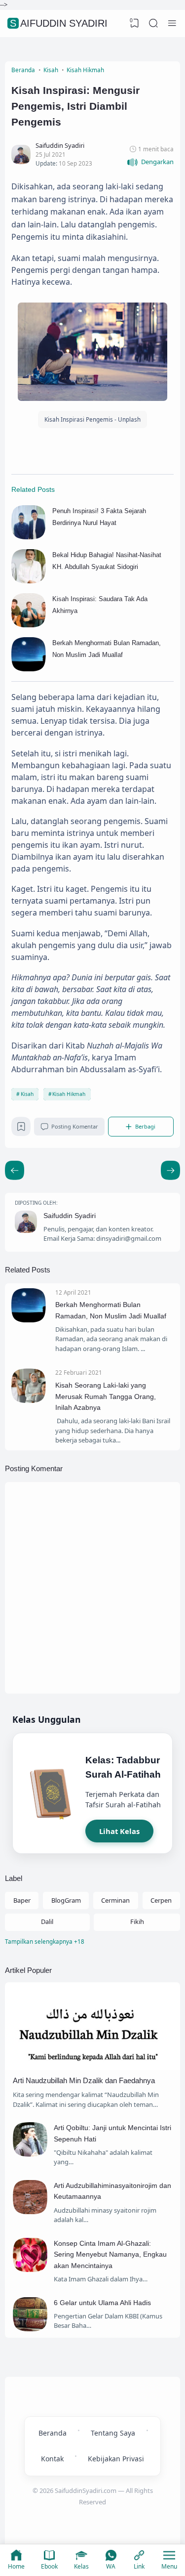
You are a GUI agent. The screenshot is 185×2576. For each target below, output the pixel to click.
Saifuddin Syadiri (59, 23)
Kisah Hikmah (69, 1094)
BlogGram (66, 1900)
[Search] (153, 23)
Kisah (27, 1094)
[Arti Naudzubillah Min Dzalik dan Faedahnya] (92, 2067)
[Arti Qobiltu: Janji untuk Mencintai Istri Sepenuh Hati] (30, 2154)
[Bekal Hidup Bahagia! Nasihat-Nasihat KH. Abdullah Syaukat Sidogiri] (29, 581)
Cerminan (115, 1900)
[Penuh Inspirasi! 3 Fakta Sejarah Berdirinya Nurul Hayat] (29, 537)
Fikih (137, 1921)
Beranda (53, 2433)
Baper (22, 1900)
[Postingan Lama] (15, 1170)
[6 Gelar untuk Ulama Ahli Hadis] (30, 2329)
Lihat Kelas (119, 1831)
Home (16, 2566)
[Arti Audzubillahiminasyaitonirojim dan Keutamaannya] (30, 2212)
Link (139, 2566)
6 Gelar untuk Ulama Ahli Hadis (102, 2303)
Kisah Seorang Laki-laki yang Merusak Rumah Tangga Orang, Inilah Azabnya (106, 1396)
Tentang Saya (113, 2433)
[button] (150, 162)
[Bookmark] (21, 1129)
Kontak (52, 2459)
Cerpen (161, 1900)
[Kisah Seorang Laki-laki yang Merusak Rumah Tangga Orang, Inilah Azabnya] (29, 1400)
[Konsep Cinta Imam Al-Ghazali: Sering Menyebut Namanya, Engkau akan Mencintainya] (30, 2270)
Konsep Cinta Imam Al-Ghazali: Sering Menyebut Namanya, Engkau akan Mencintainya (110, 2254)
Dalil (47, 1921)
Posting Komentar (75, 1126)
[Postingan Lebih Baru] (170, 1170)
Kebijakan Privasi (116, 2459)
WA (111, 2566)
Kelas (81, 2566)
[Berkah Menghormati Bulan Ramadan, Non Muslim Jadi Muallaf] (29, 669)
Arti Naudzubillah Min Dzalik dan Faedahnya (84, 2080)
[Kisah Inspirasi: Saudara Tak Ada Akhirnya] (29, 625)
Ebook (49, 2566)
